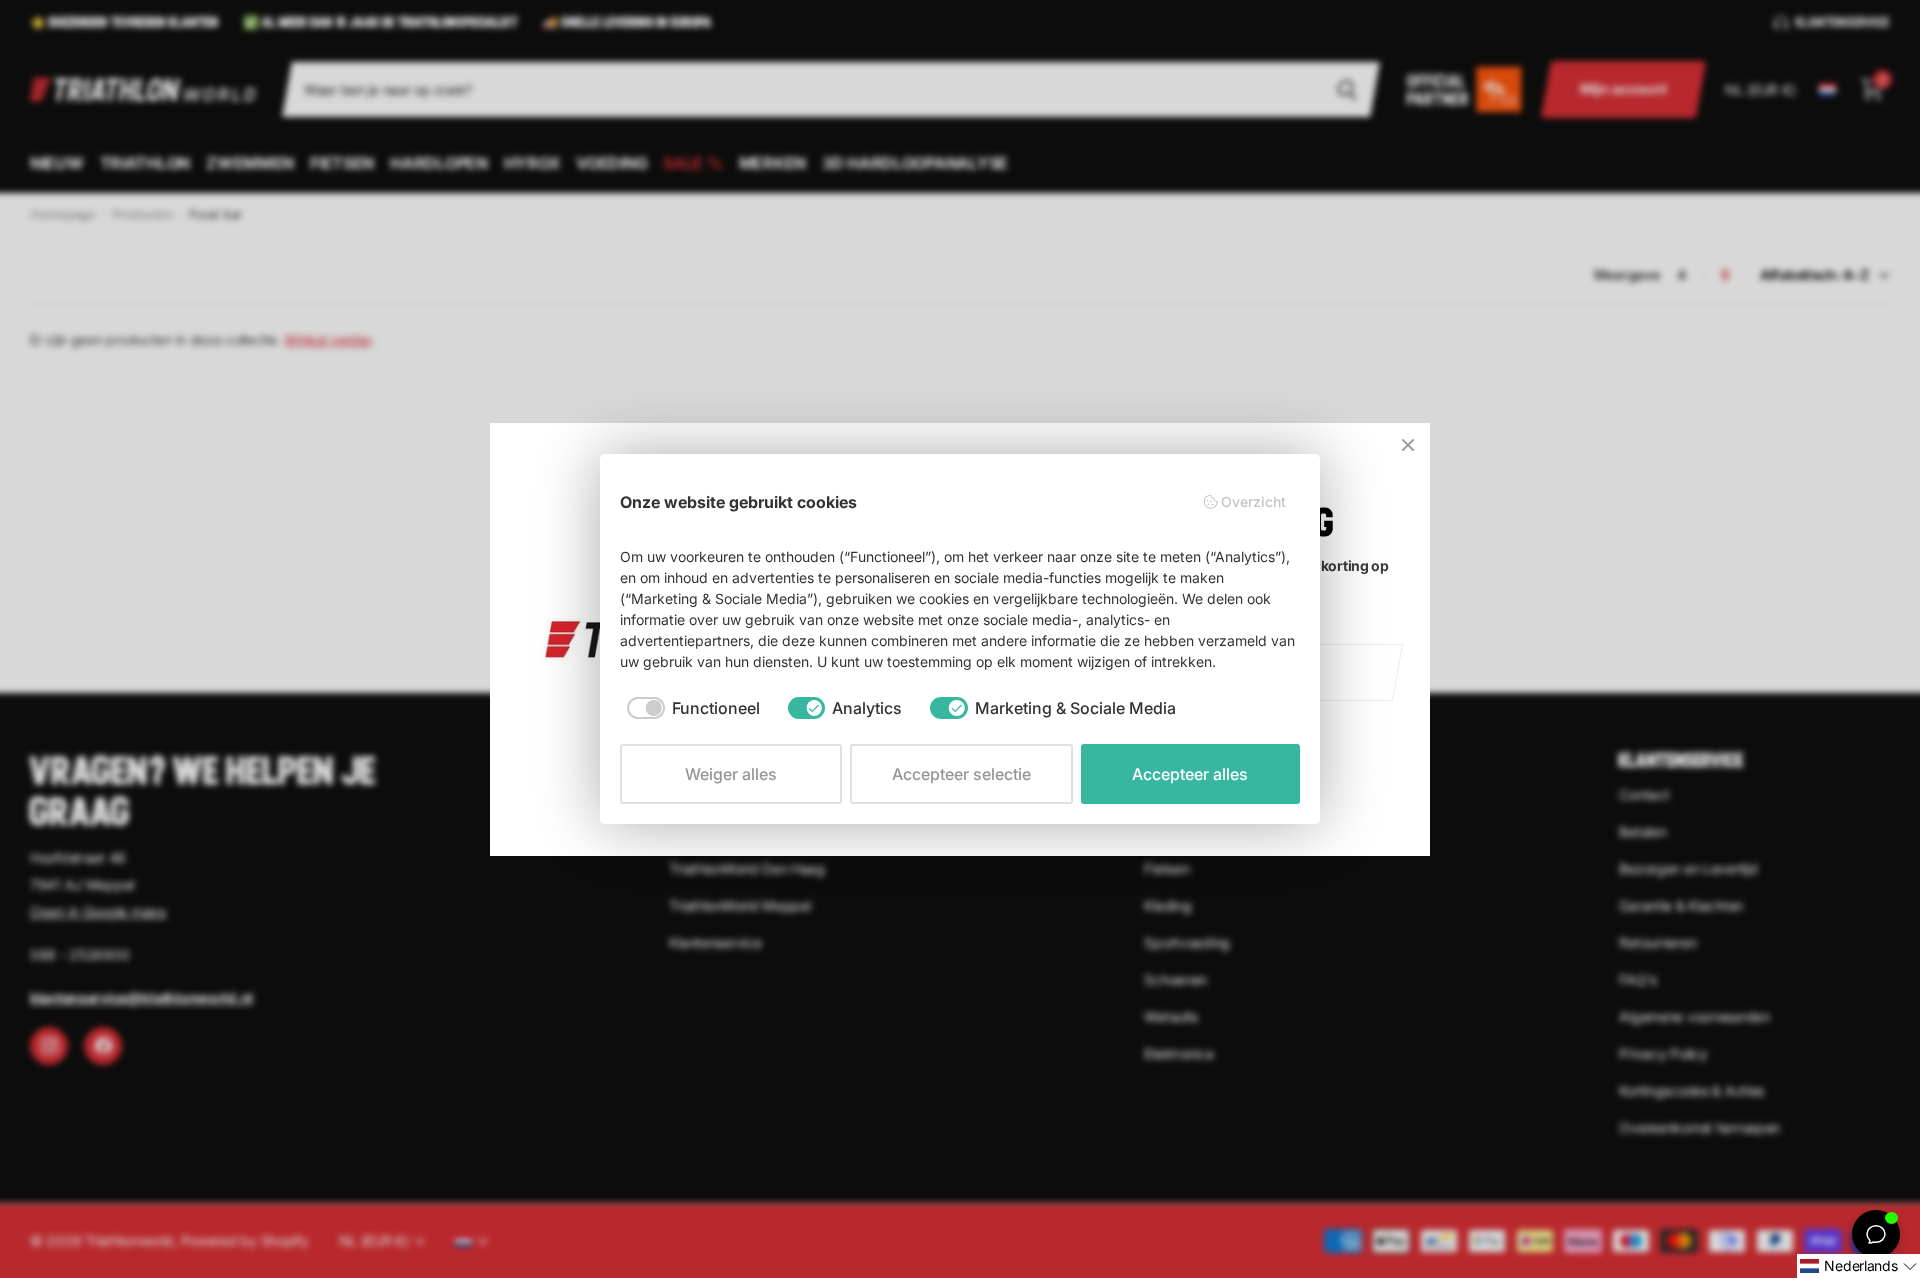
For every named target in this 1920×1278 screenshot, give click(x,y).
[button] (1858, 1266)
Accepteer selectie (961, 774)
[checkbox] (693, 708)
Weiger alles (731, 774)
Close (1408, 445)
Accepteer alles (1190, 774)
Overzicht (1253, 501)
